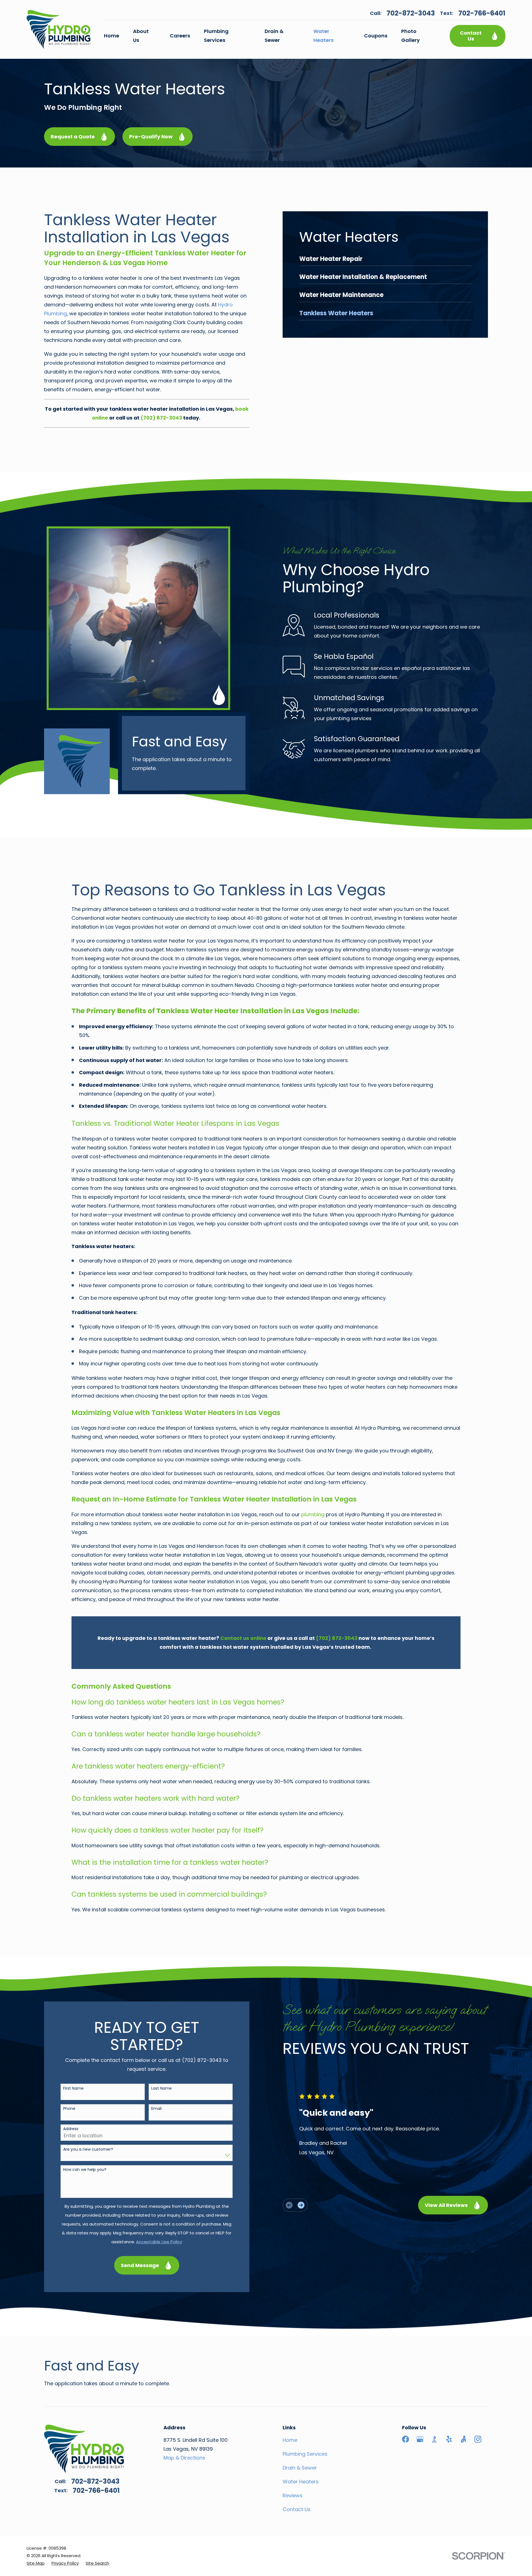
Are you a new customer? (88, 2149)
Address (71, 2129)
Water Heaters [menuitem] (323, 36)
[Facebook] (406, 2439)
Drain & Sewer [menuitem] (274, 36)
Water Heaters (301, 2482)
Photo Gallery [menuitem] (410, 36)
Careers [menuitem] (180, 36)
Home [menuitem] (112, 36)
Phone (69, 2109)
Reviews (293, 2495)
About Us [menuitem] (141, 36)
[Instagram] (478, 2439)
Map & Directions (184, 2458)
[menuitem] (385, 261)
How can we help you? (85, 2170)
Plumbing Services (305, 2454)
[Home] (58, 29)
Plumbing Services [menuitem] (216, 36)
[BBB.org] (434, 2439)
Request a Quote (73, 137)
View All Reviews (446, 2205)
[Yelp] (449, 2439)
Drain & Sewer (300, 2468)
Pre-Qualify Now (151, 137)
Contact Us (471, 36)
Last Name (162, 2088)
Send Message (140, 2265)
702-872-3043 (411, 13)
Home (290, 2440)
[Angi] (463, 2439)
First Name (73, 2088)
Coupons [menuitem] (376, 36)
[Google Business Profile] (420, 2439)
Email (156, 2109)
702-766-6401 (482, 13)
